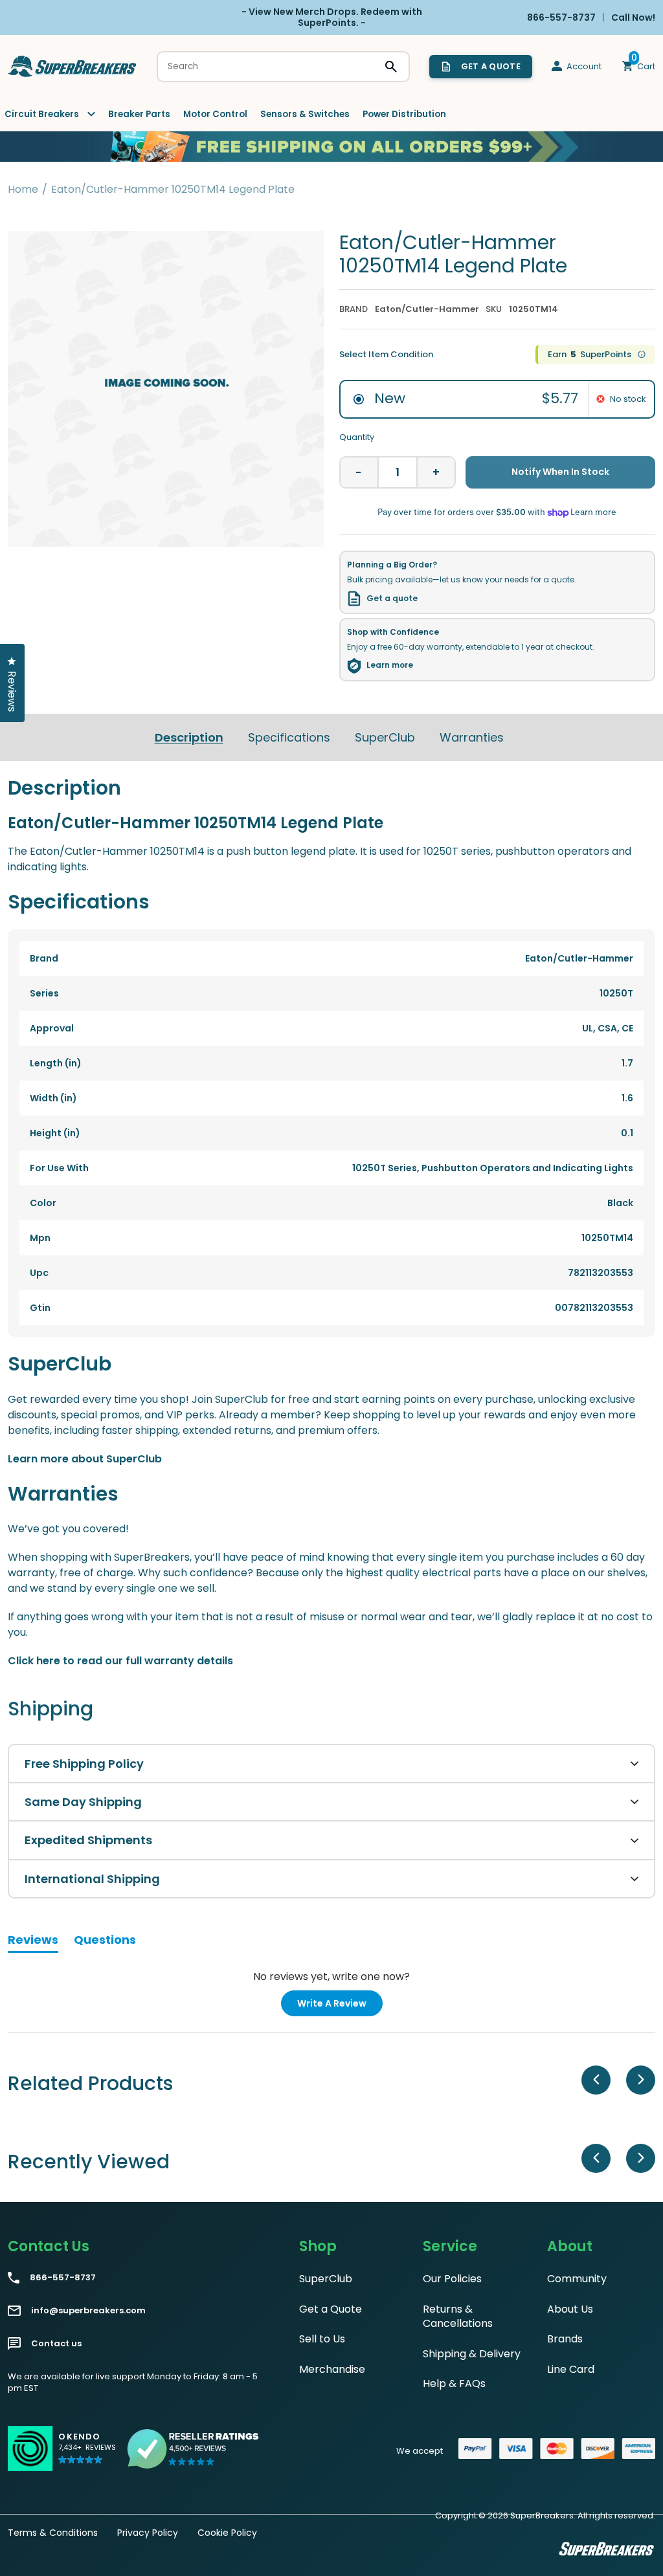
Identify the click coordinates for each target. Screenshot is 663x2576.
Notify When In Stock (560, 472)
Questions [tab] (105, 1942)
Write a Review (340, 2006)
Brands (565, 2339)
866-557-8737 (63, 2278)
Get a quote (392, 599)
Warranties (472, 737)
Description (189, 737)
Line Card (571, 2369)
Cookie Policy (227, 2533)
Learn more (390, 665)
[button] (87, 2454)
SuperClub (385, 737)
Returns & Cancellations (458, 2316)
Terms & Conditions (53, 2533)
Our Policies (452, 2279)
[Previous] (596, 2080)
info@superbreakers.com (88, 2311)
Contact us (56, 2344)
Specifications (289, 737)
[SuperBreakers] (73, 66)
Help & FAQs (454, 2383)
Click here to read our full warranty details (120, 1661)
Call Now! (633, 17)
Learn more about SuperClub (85, 1459)
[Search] (391, 67)
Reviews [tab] (33, 1942)
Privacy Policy (148, 2533)
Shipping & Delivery (472, 2354)
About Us (570, 2309)
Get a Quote (331, 2309)
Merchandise (332, 2369)
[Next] (641, 2080)
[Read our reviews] (194, 2449)
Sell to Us (322, 2339)
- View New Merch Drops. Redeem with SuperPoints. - (332, 17)
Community (577, 2279)
